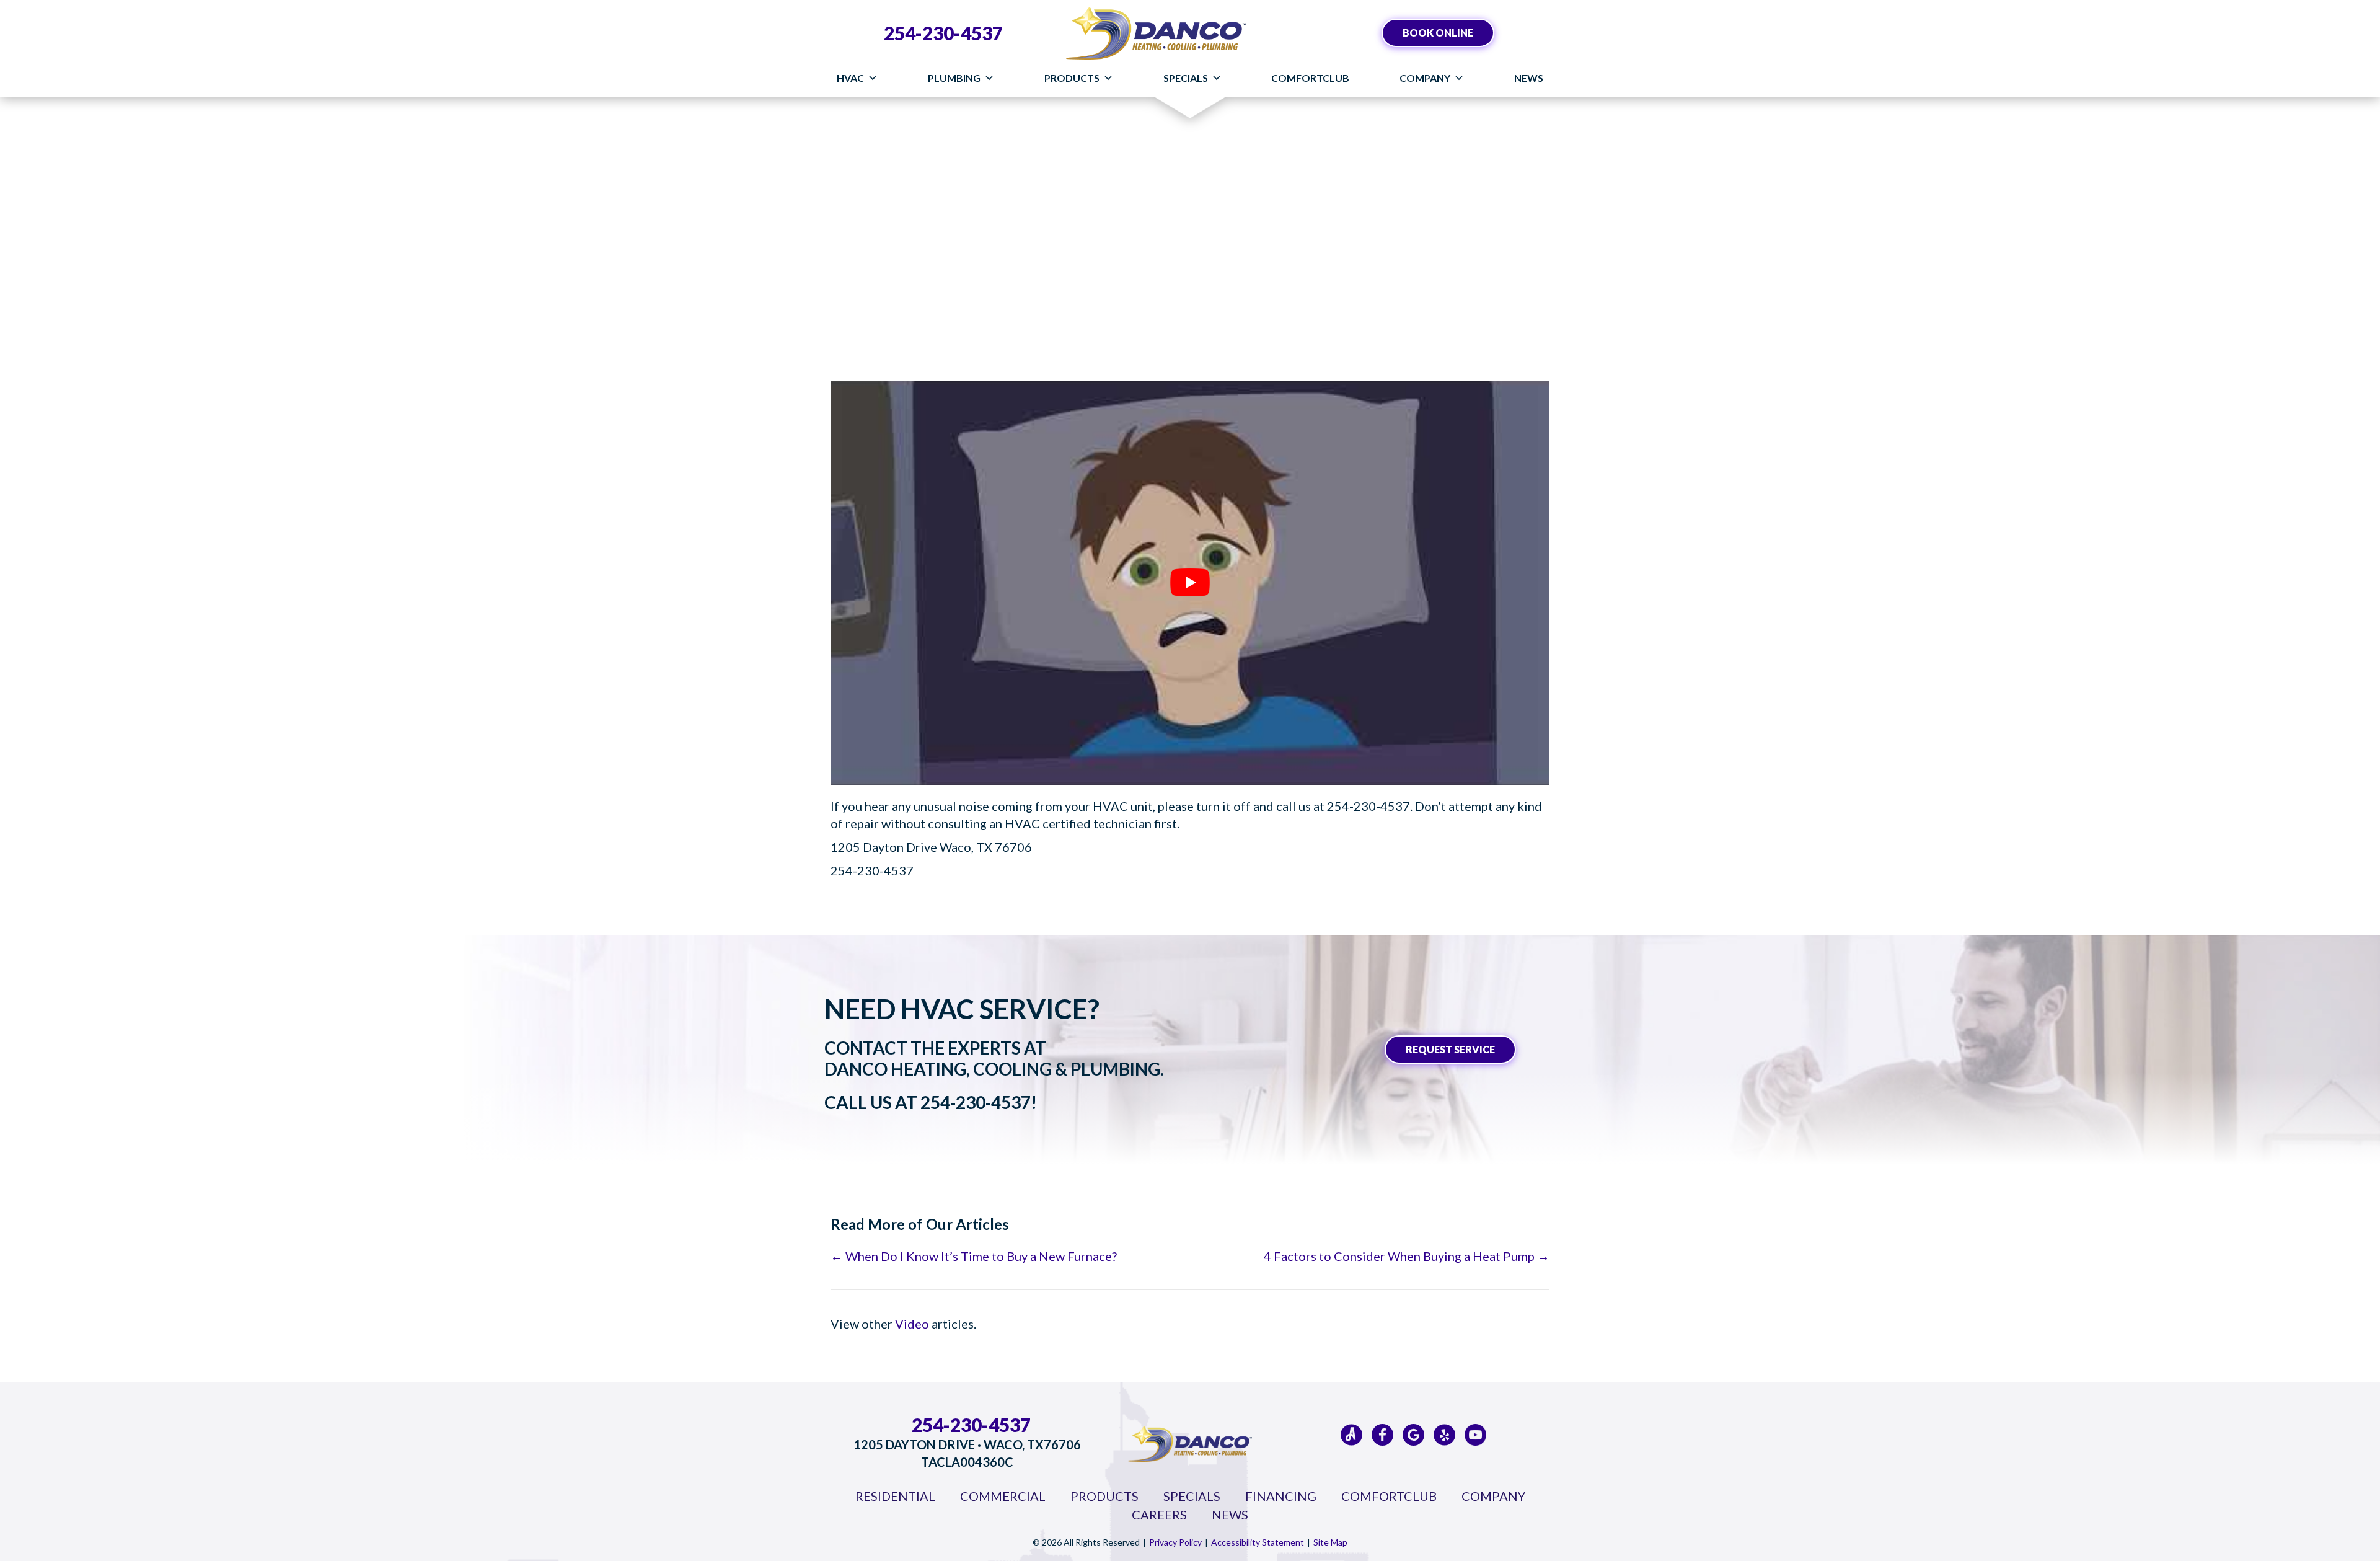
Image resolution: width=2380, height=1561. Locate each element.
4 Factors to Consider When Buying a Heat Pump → (1407, 1256)
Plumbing (954, 78)
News (1529, 78)
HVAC (850, 78)
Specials (1186, 78)
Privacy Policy (1175, 1542)
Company (1425, 78)
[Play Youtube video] (1190, 583)
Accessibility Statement (1258, 1542)
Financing (1281, 1496)
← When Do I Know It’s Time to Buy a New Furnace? (974, 1256)
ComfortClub (1310, 78)
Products (1072, 78)
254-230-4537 (943, 33)
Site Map (1330, 1542)
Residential (895, 1496)
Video (912, 1324)
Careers (1159, 1515)
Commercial (1003, 1496)
